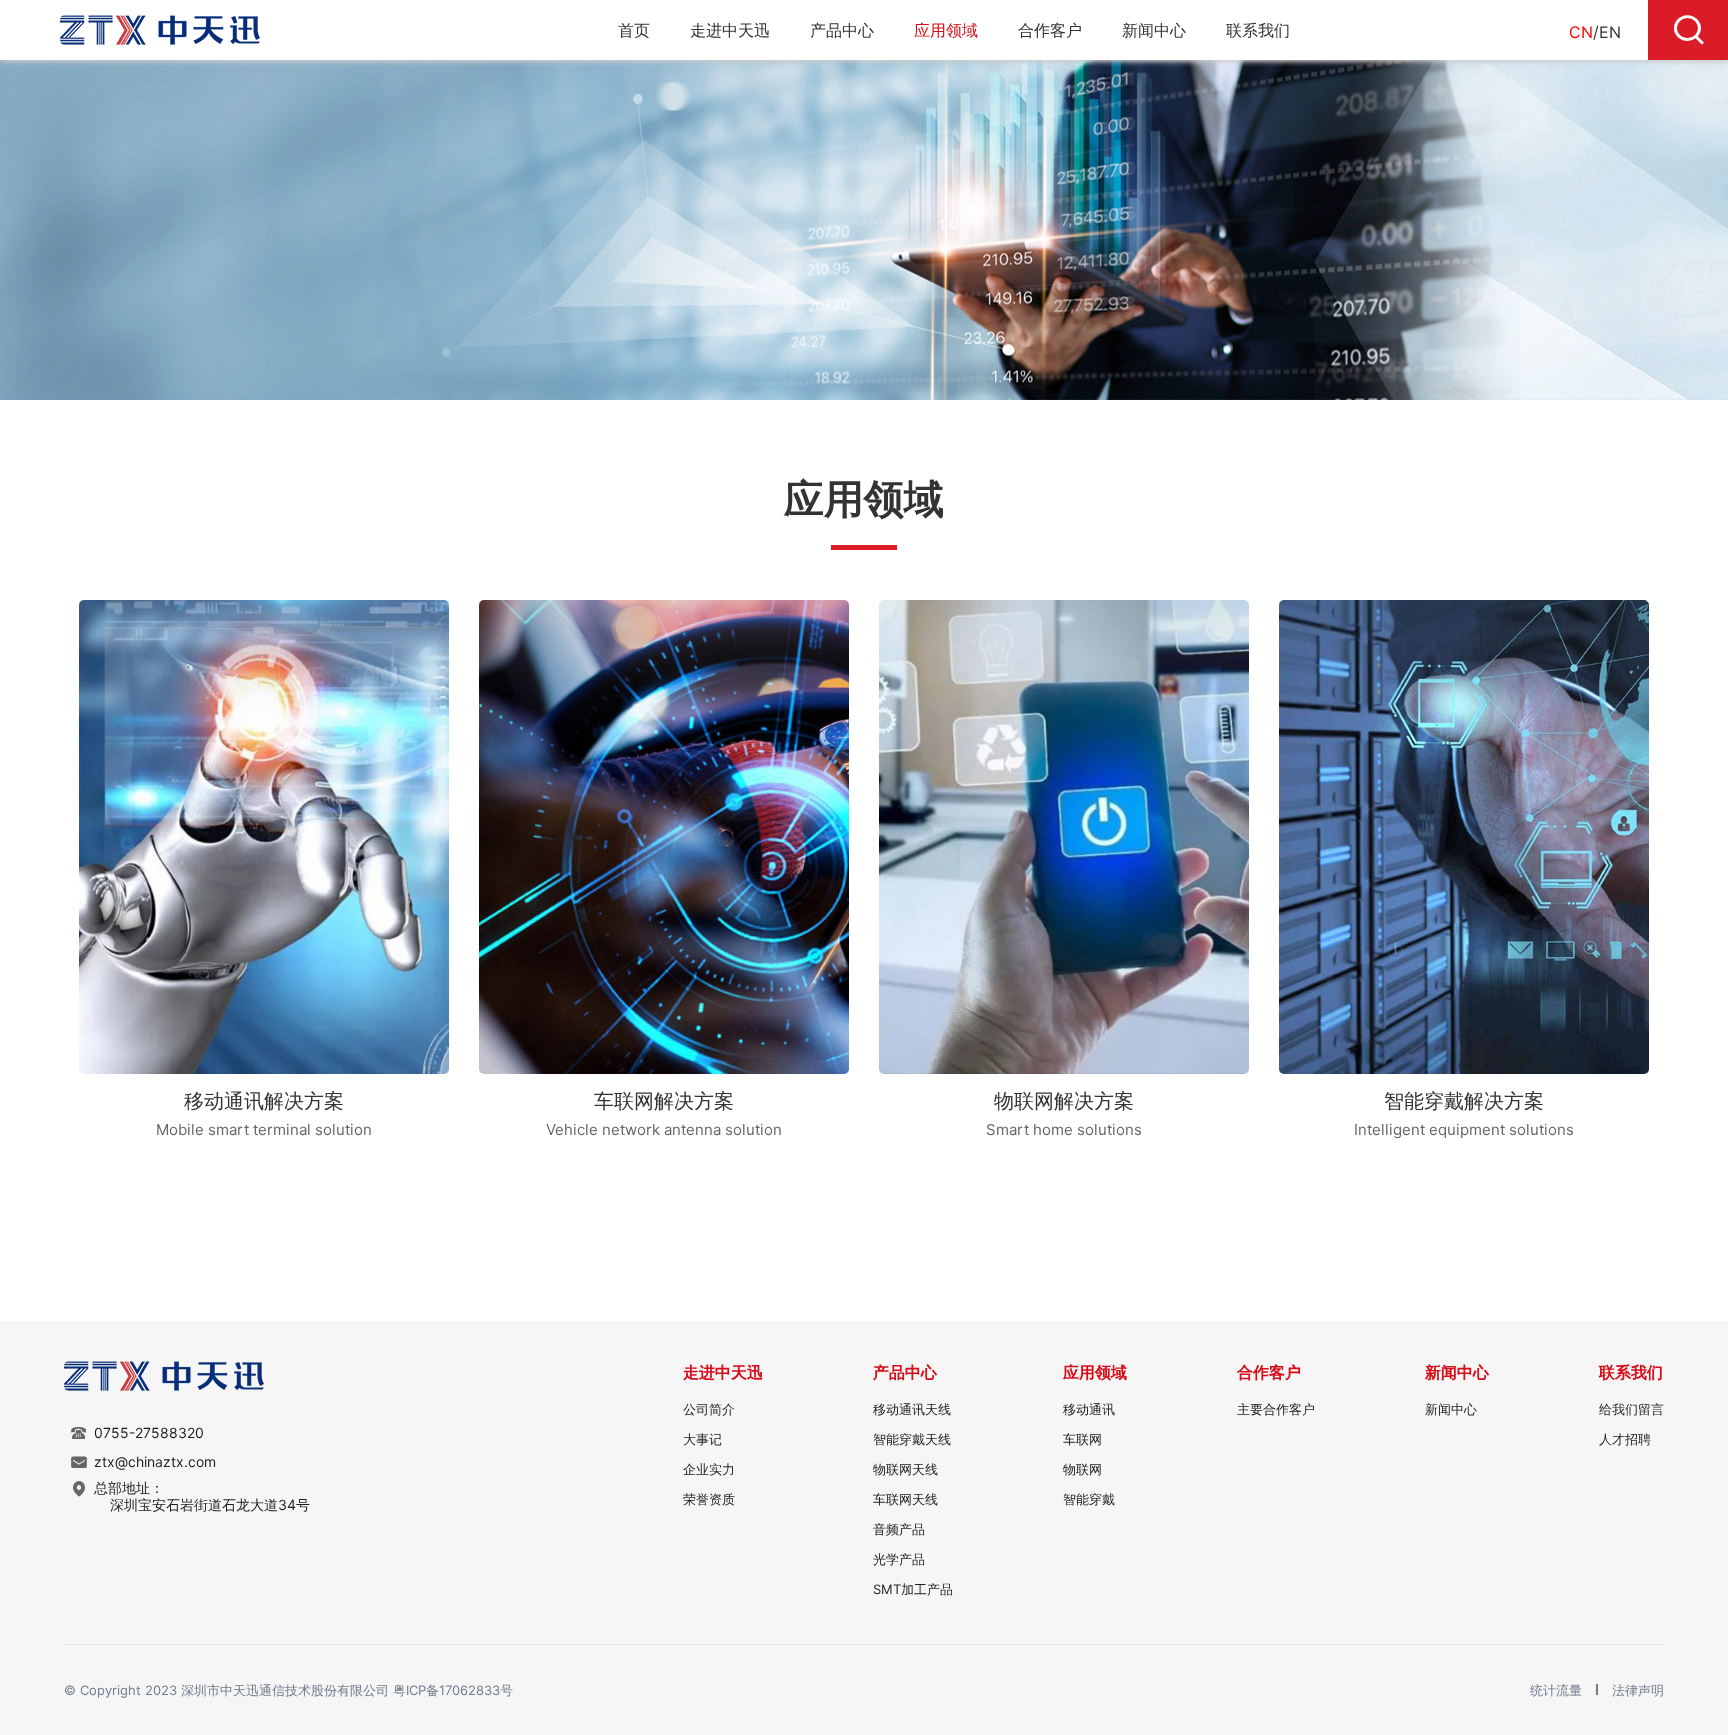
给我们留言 (1631, 1409)
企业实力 (709, 1469)
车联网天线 (905, 1499)
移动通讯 (1089, 1409)
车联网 (1082, 1439)
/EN (1595, 32)
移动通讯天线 (912, 1409)
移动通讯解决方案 (264, 1101)
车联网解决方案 (664, 1101)
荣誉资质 (709, 1499)
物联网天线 (905, 1469)
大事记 (702, 1439)
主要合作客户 (1276, 1409)
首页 (634, 30)
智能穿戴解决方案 (1464, 1101)
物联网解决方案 (1064, 1101)
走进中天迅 (730, 30)
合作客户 (1050, 30)
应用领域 (946, 30)
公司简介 (709, 1409)
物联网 (1082, 1469)
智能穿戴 (1089, 1499)
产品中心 (842, 30)
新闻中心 (1154, 30)
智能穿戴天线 (912, 1439)
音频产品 (899, 1529)
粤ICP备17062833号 (453, 1690)
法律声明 (1638, 1690)
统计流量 (1558, 1690)
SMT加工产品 (913, 1589)
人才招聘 (1625, 1439)
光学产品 (899, 1559)
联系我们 (1258, 30)
